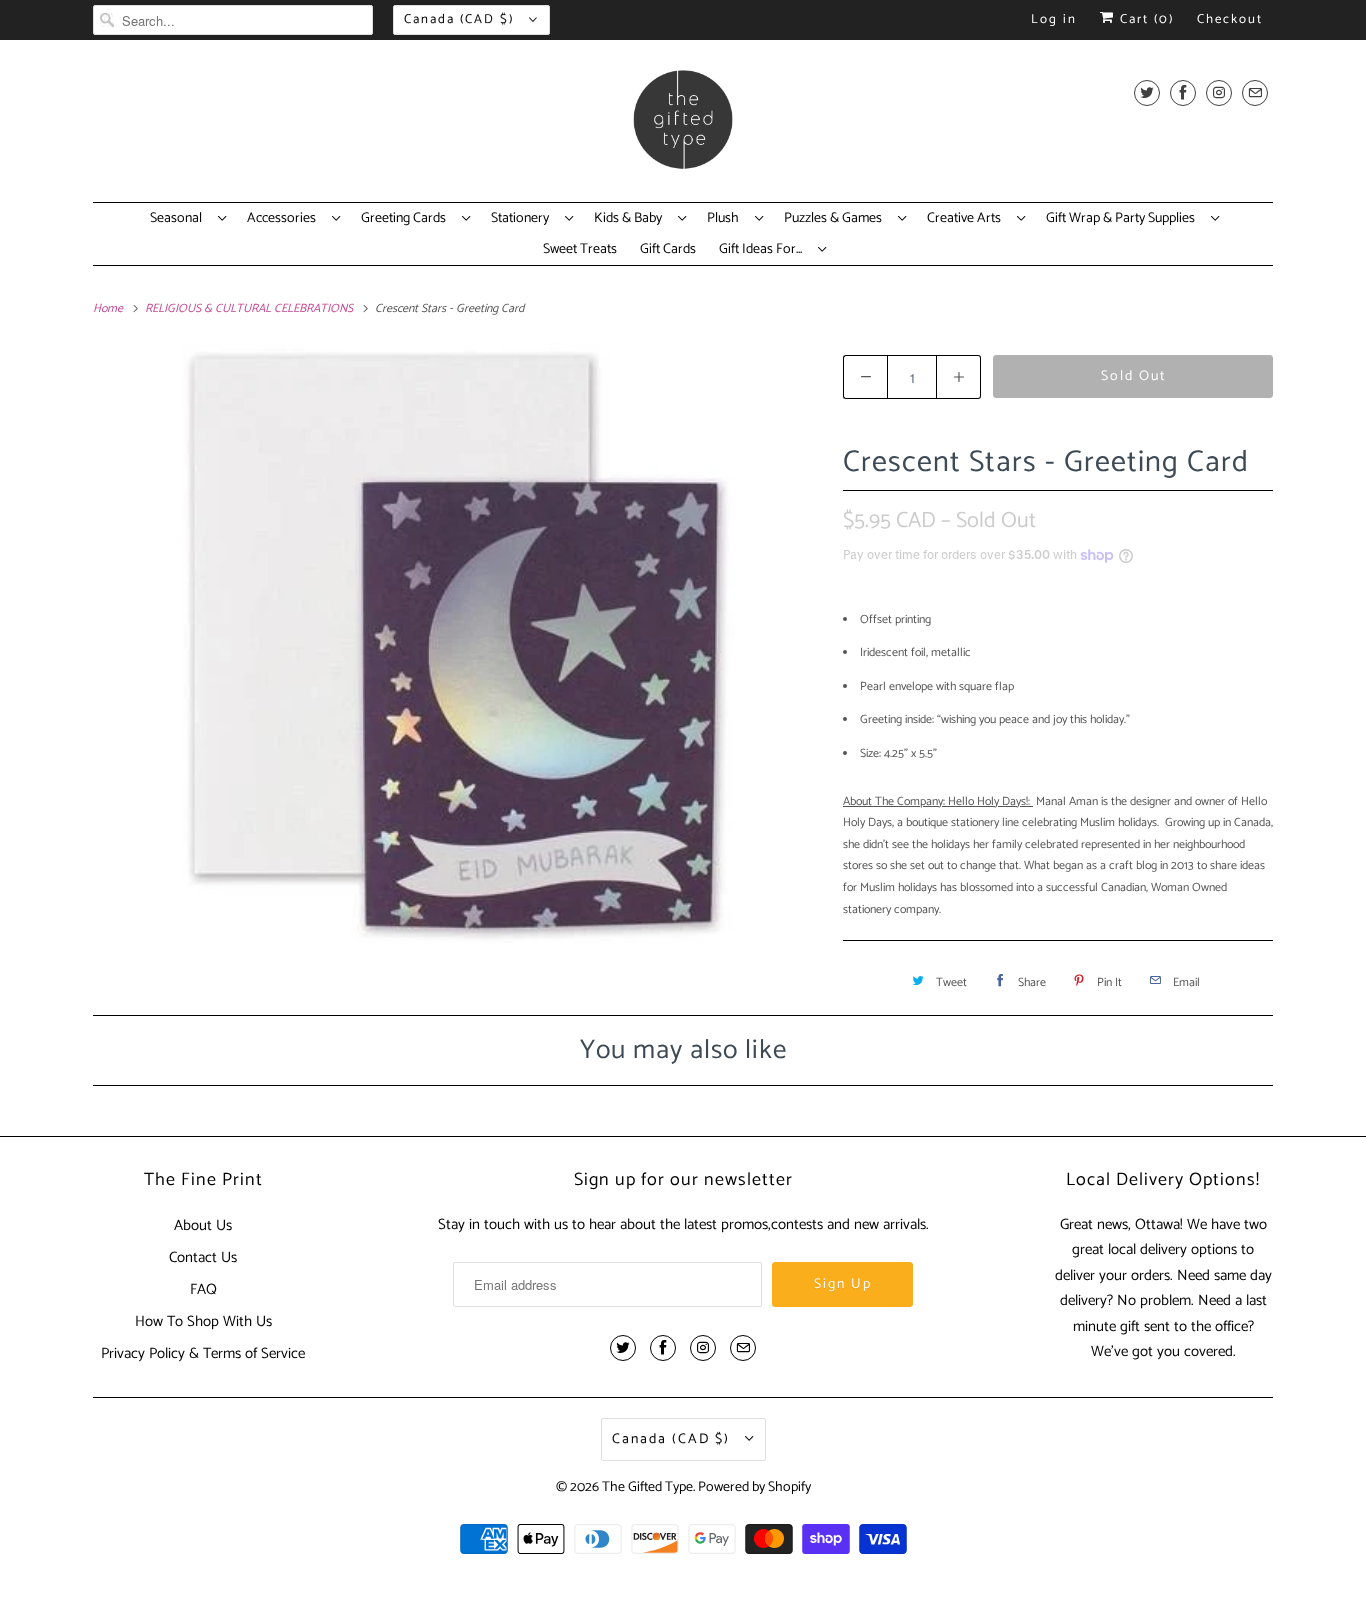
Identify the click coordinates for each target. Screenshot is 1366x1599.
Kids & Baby (631, 219)
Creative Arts (967, 219)
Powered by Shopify (754, 1487)
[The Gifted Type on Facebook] (1183, 92)
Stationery (523, 219)
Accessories (284, 219)
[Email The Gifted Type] (1255, 92)
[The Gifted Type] (683, 126)
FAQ (203, 1289)
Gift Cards (668, 250)
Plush (726, 219)
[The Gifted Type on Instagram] (1219, 92)
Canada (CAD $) (461, 19)
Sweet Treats (580, 250)
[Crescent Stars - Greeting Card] (458, 643)
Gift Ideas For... (763, 250)
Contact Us (203, 1257)
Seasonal (179, 219)
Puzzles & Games (836, 219)
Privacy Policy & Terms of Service (203, 1353)
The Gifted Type (647, 1487)
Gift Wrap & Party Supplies (1123, 219)
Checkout (1230, 19)
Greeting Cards (406, 219)
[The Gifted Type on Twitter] (1147, 92)
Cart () (1144, 19)
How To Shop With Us (203, 1321)
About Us (203, 1225)
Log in (1054, 19)
